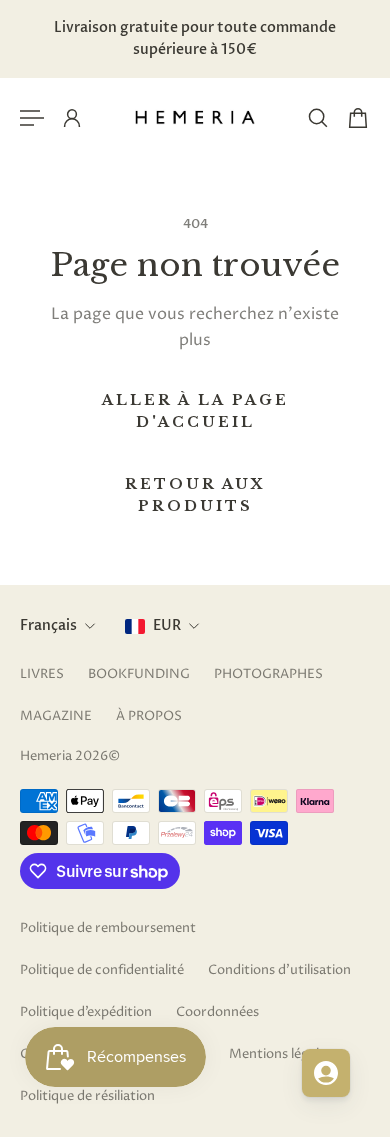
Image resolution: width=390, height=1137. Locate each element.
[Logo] (195, 118)
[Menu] (32, 118)
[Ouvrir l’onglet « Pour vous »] (326, 1073)
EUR (167, 625)
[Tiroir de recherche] (318, 118)
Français (48, 625)
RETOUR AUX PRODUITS (195, 495)
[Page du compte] (72, 118)
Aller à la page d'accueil (195, 411)
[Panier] (358, 118)
